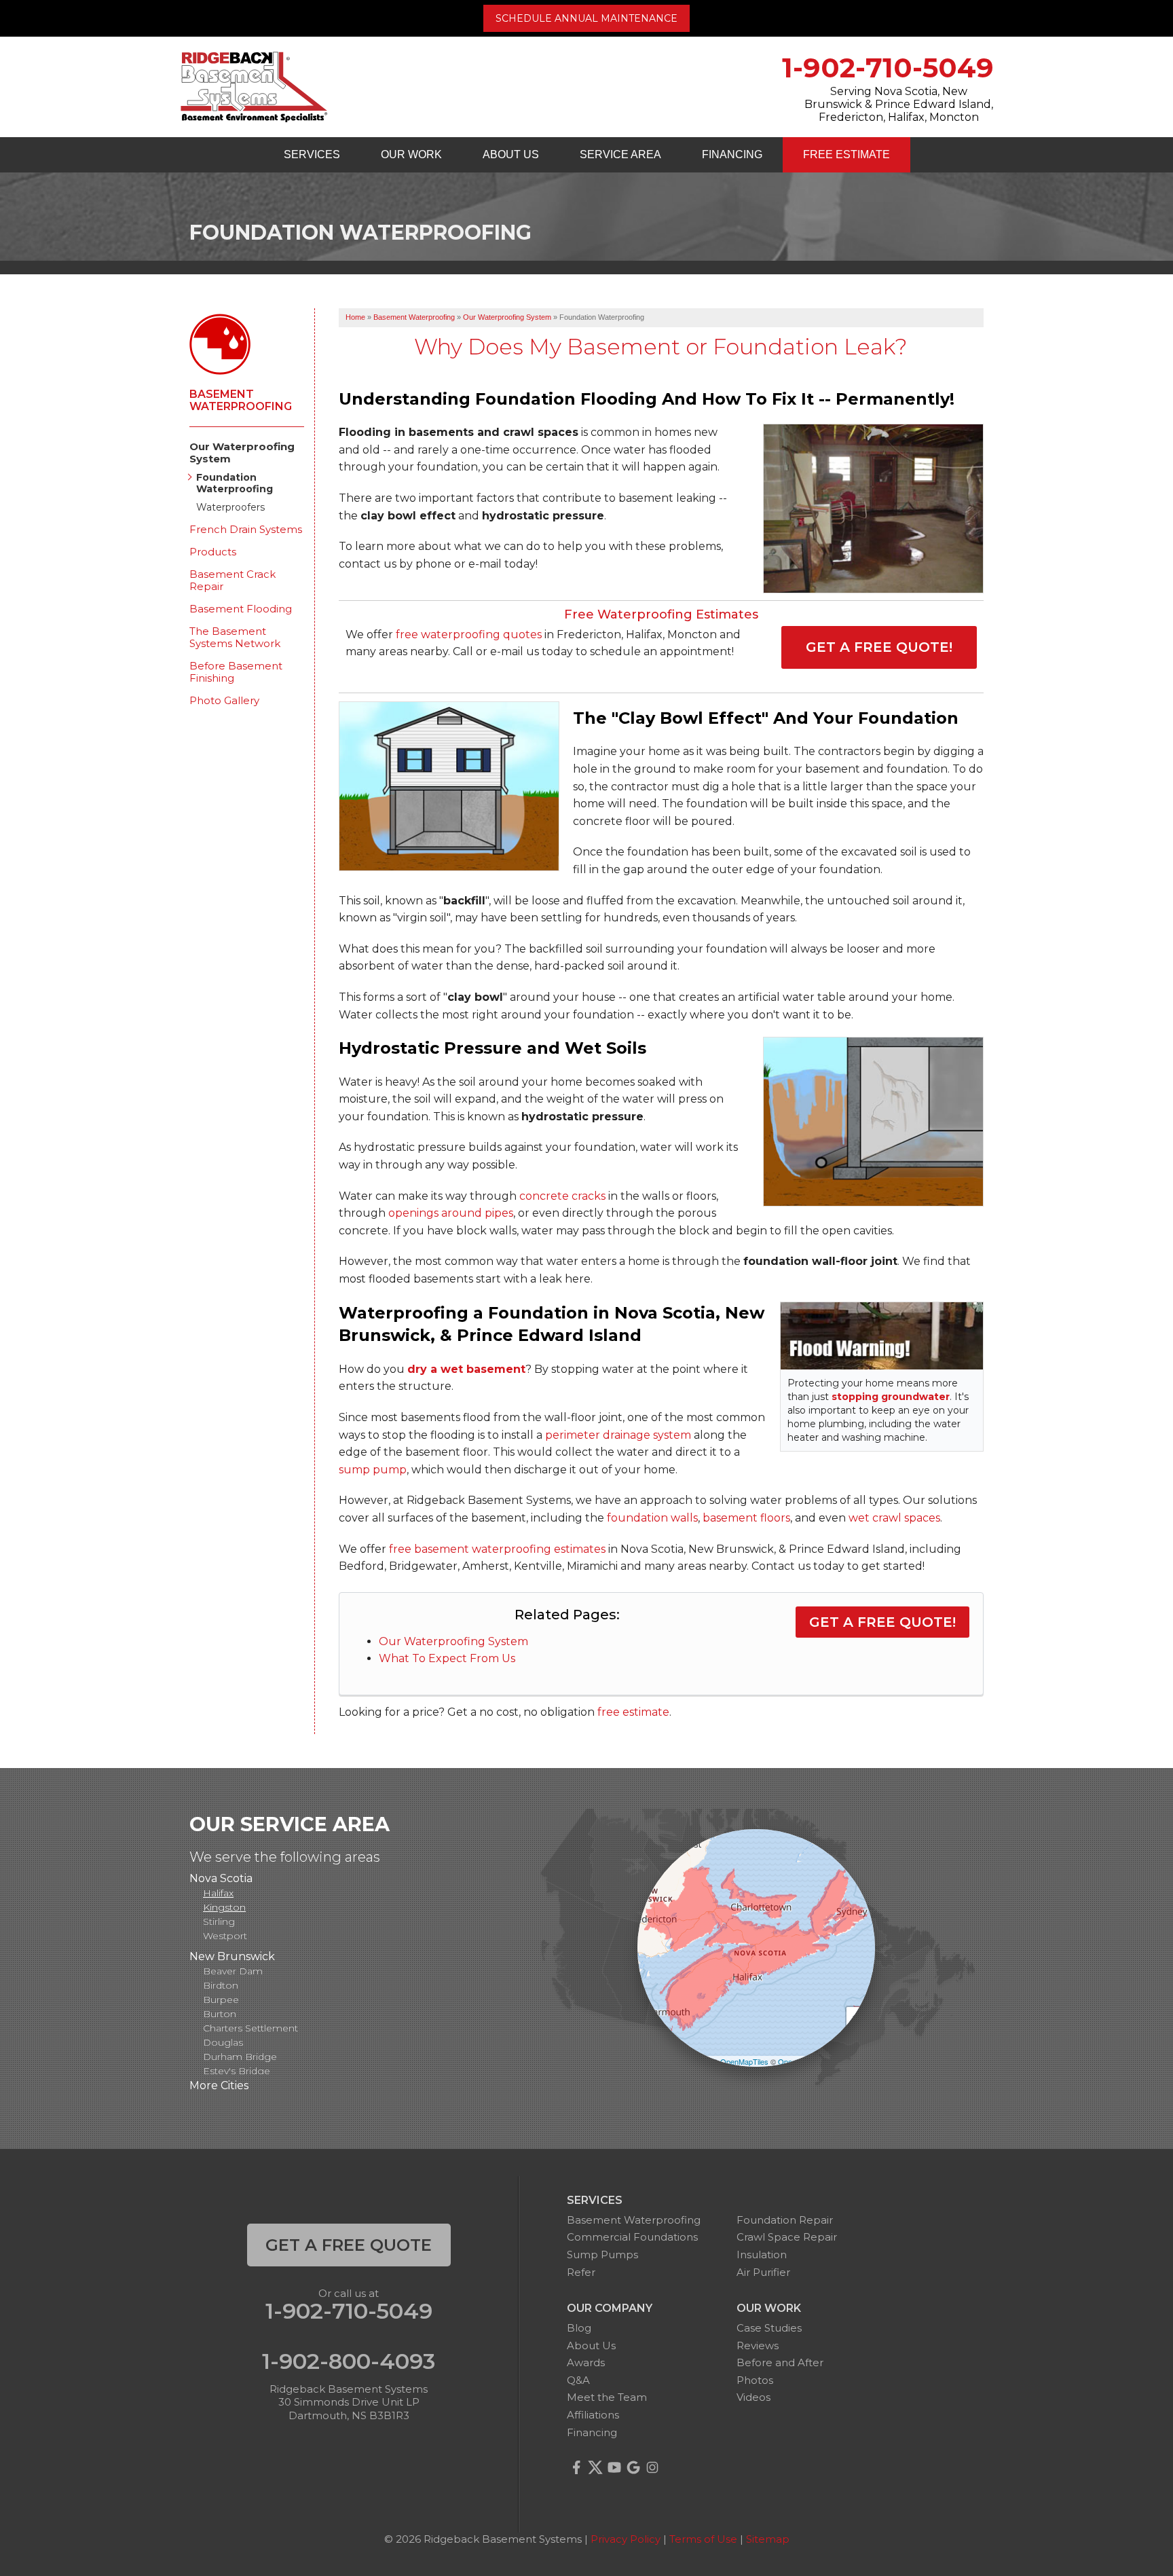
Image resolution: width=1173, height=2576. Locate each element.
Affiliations (593, 2415)
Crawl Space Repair (787, 2237)
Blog (579, 2328)
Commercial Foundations (632, 2237)
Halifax (218, 1893)
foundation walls (652, 1518)
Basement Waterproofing (241, 401)
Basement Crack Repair (232, 581)
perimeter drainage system (618, 1435)
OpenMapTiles (744, 2061)
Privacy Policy (626, 2539)
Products (213, 552)
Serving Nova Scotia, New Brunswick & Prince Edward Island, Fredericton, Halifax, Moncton (899, 104)
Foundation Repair (785, 2220)
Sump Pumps (602, 2255)
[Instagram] (652, 2467)
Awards (586, 2362)
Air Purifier (763, 2272)
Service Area (620, 154)
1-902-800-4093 (349, 2361)
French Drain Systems (246, 530)
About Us (511, 154)
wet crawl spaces (894, 1518)
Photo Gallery (224, 701)
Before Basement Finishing (236, 672)
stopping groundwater (891, 1397)
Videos (753, 2397)
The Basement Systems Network (235, 638)
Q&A (578, 2380)
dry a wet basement (466, 1369)
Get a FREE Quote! (879, 647)
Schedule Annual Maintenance (586, 18)
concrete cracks (562, 1196)
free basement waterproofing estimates (497, 1549)
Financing (732, 154)
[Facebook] (576, 2467)
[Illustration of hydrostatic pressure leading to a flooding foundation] (873, 1122)
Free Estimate (846, 154)
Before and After (780, 2362)
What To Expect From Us (447, 1658)
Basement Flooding (241, 609)
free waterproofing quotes (469, 634)
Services (312, 154)
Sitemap (768, 2539)
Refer (581, 2272)
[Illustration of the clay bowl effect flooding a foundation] (449, 786)
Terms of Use (703, 2539)
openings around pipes (451, 1213)
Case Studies (769, 2328)
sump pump (373, 1470)
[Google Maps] (633, 2467)
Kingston (224, 1907)
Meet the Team (607, 2397)
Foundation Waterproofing (235, 483)
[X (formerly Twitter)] (595, 2467)
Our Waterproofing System (453, 1641)
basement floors (746, 1518)
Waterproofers (230, 508)
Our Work (411, 154)
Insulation (762, 2255)
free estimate (633, 1712)
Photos (755, 2380)
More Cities (219, 2085)
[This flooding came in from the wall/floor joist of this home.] (867, 510)
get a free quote (349, 2245)
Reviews (758, 2345)
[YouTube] (614, 2467)
